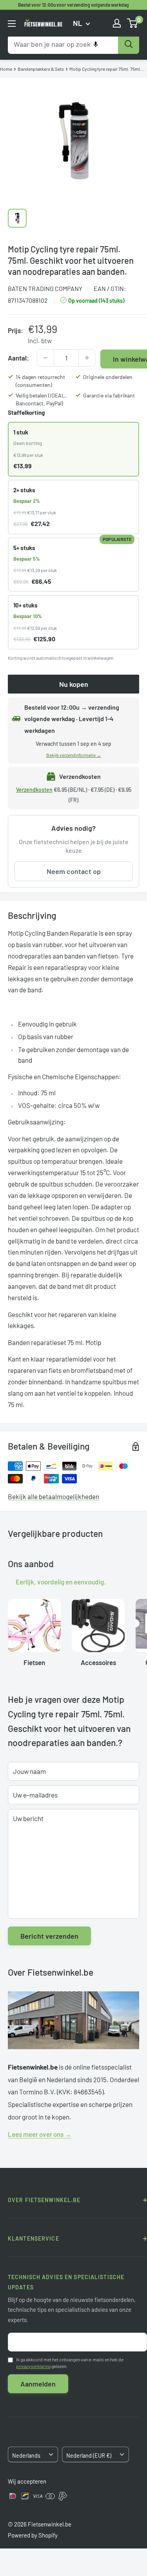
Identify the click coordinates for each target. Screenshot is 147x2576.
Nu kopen (74, 684)
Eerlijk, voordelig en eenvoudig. (61, 1582)
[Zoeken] (129, 44)
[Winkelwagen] (133, 23)
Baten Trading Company (45, 288)
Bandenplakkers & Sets (41, 69)
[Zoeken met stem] (96, 44)
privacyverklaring (33, 2366)
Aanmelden (38, 2384)
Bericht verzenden (49, 1936)
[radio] (73, 449)
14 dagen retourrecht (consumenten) (40, 381)
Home (6, 69)
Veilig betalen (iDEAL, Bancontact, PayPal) (41, 399)
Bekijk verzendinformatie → (74, 755)
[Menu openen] (12, 24)
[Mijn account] (117, 23)
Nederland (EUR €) (89, 2455)
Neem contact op (74, 871)
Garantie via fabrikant (109, 395)
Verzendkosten (34, 790)
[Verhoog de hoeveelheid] (87, 358)
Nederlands (26, 2455)
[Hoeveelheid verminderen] (45, 358)
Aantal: (18, 358)
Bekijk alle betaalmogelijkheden (54, 1496)
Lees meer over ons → (40, 2134)
